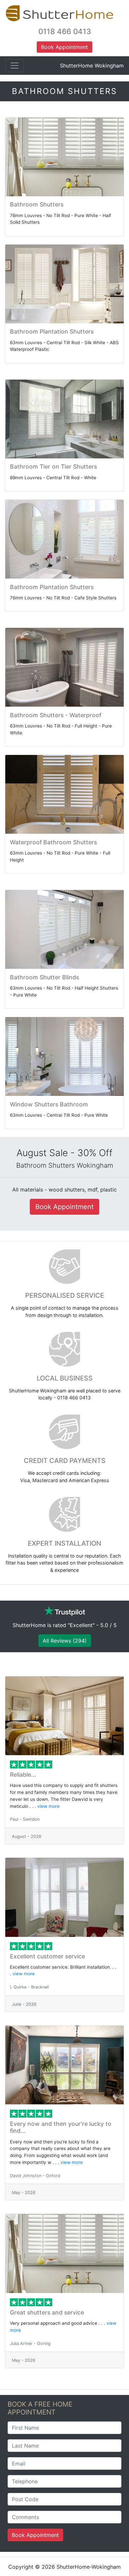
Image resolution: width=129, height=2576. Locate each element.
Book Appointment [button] (64, 47)
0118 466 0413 (65, 31)
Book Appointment (35, 2535)
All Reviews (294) (65, 1641)
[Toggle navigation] (15, 66)
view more (48, 1806)
